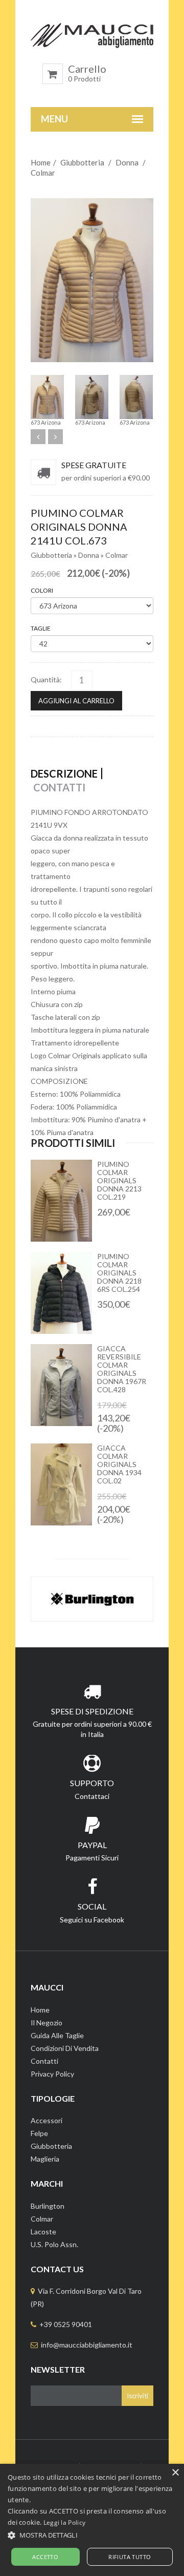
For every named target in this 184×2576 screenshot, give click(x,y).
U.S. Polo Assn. (54, 2244)
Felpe (39, 2133)
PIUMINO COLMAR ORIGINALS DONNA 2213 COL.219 (119, 1180)
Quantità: (46, 679)
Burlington (48, 2206)
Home (41, 162)
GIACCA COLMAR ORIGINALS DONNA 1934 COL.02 (119, 1464)
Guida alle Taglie (57, 2035)
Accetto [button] (45, 2557)
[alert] (92, 2520)
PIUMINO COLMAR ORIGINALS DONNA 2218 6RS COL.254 (119, 1273)
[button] (92, 2535)
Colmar (43, 173)
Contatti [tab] (59, 787)
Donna (127, 162)
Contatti (44, 2061)
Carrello (87, 73)
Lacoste (43, 2232)
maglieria (45, 2159)
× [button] (175, 2473)
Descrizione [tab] (64, 773)
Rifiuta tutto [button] (130, 2557)
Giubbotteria (82, 162)
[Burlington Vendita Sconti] (92, 1599)
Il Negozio (47, 2023)
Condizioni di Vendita (65, 2048)
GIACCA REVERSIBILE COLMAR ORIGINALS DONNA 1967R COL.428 (122, 1369)
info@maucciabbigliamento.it (87, 2345)
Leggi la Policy (65, 2522)
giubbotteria (51, 2146)
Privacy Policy (52, 2074)
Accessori (47, 2120)
